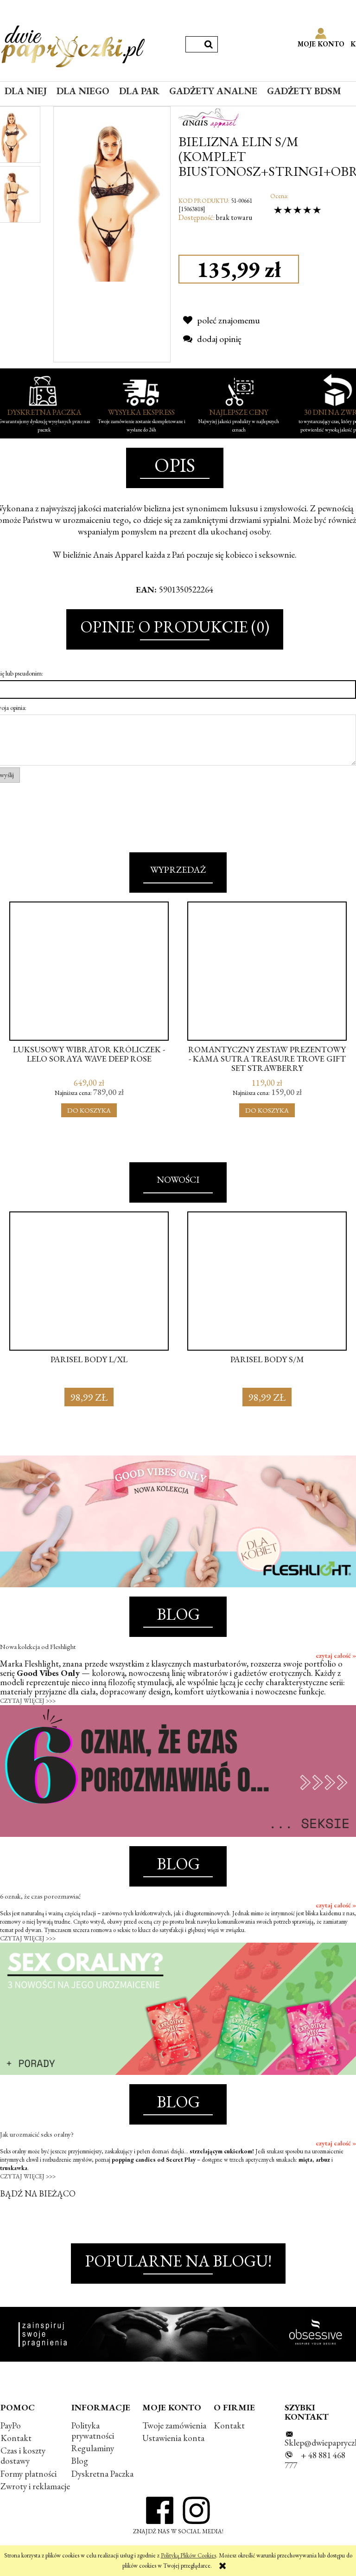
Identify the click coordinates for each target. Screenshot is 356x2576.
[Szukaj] (209, 44)
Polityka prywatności (93, 2431)
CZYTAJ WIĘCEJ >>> (28, 1701)
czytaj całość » (336, 1655)
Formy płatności (29, 2474)
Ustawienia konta (173, 2438)
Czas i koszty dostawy (23, 2456)
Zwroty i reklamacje (35, 2486)
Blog (80, 2461)
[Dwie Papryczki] (73, 45)
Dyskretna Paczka (102, 2474)
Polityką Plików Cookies (188, 2555)
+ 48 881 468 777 (315, 2460)
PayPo (11, 2425)
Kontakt (16, 2438)
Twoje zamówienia (174, 2425)
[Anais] (209, 116)
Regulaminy (93, 2448)
